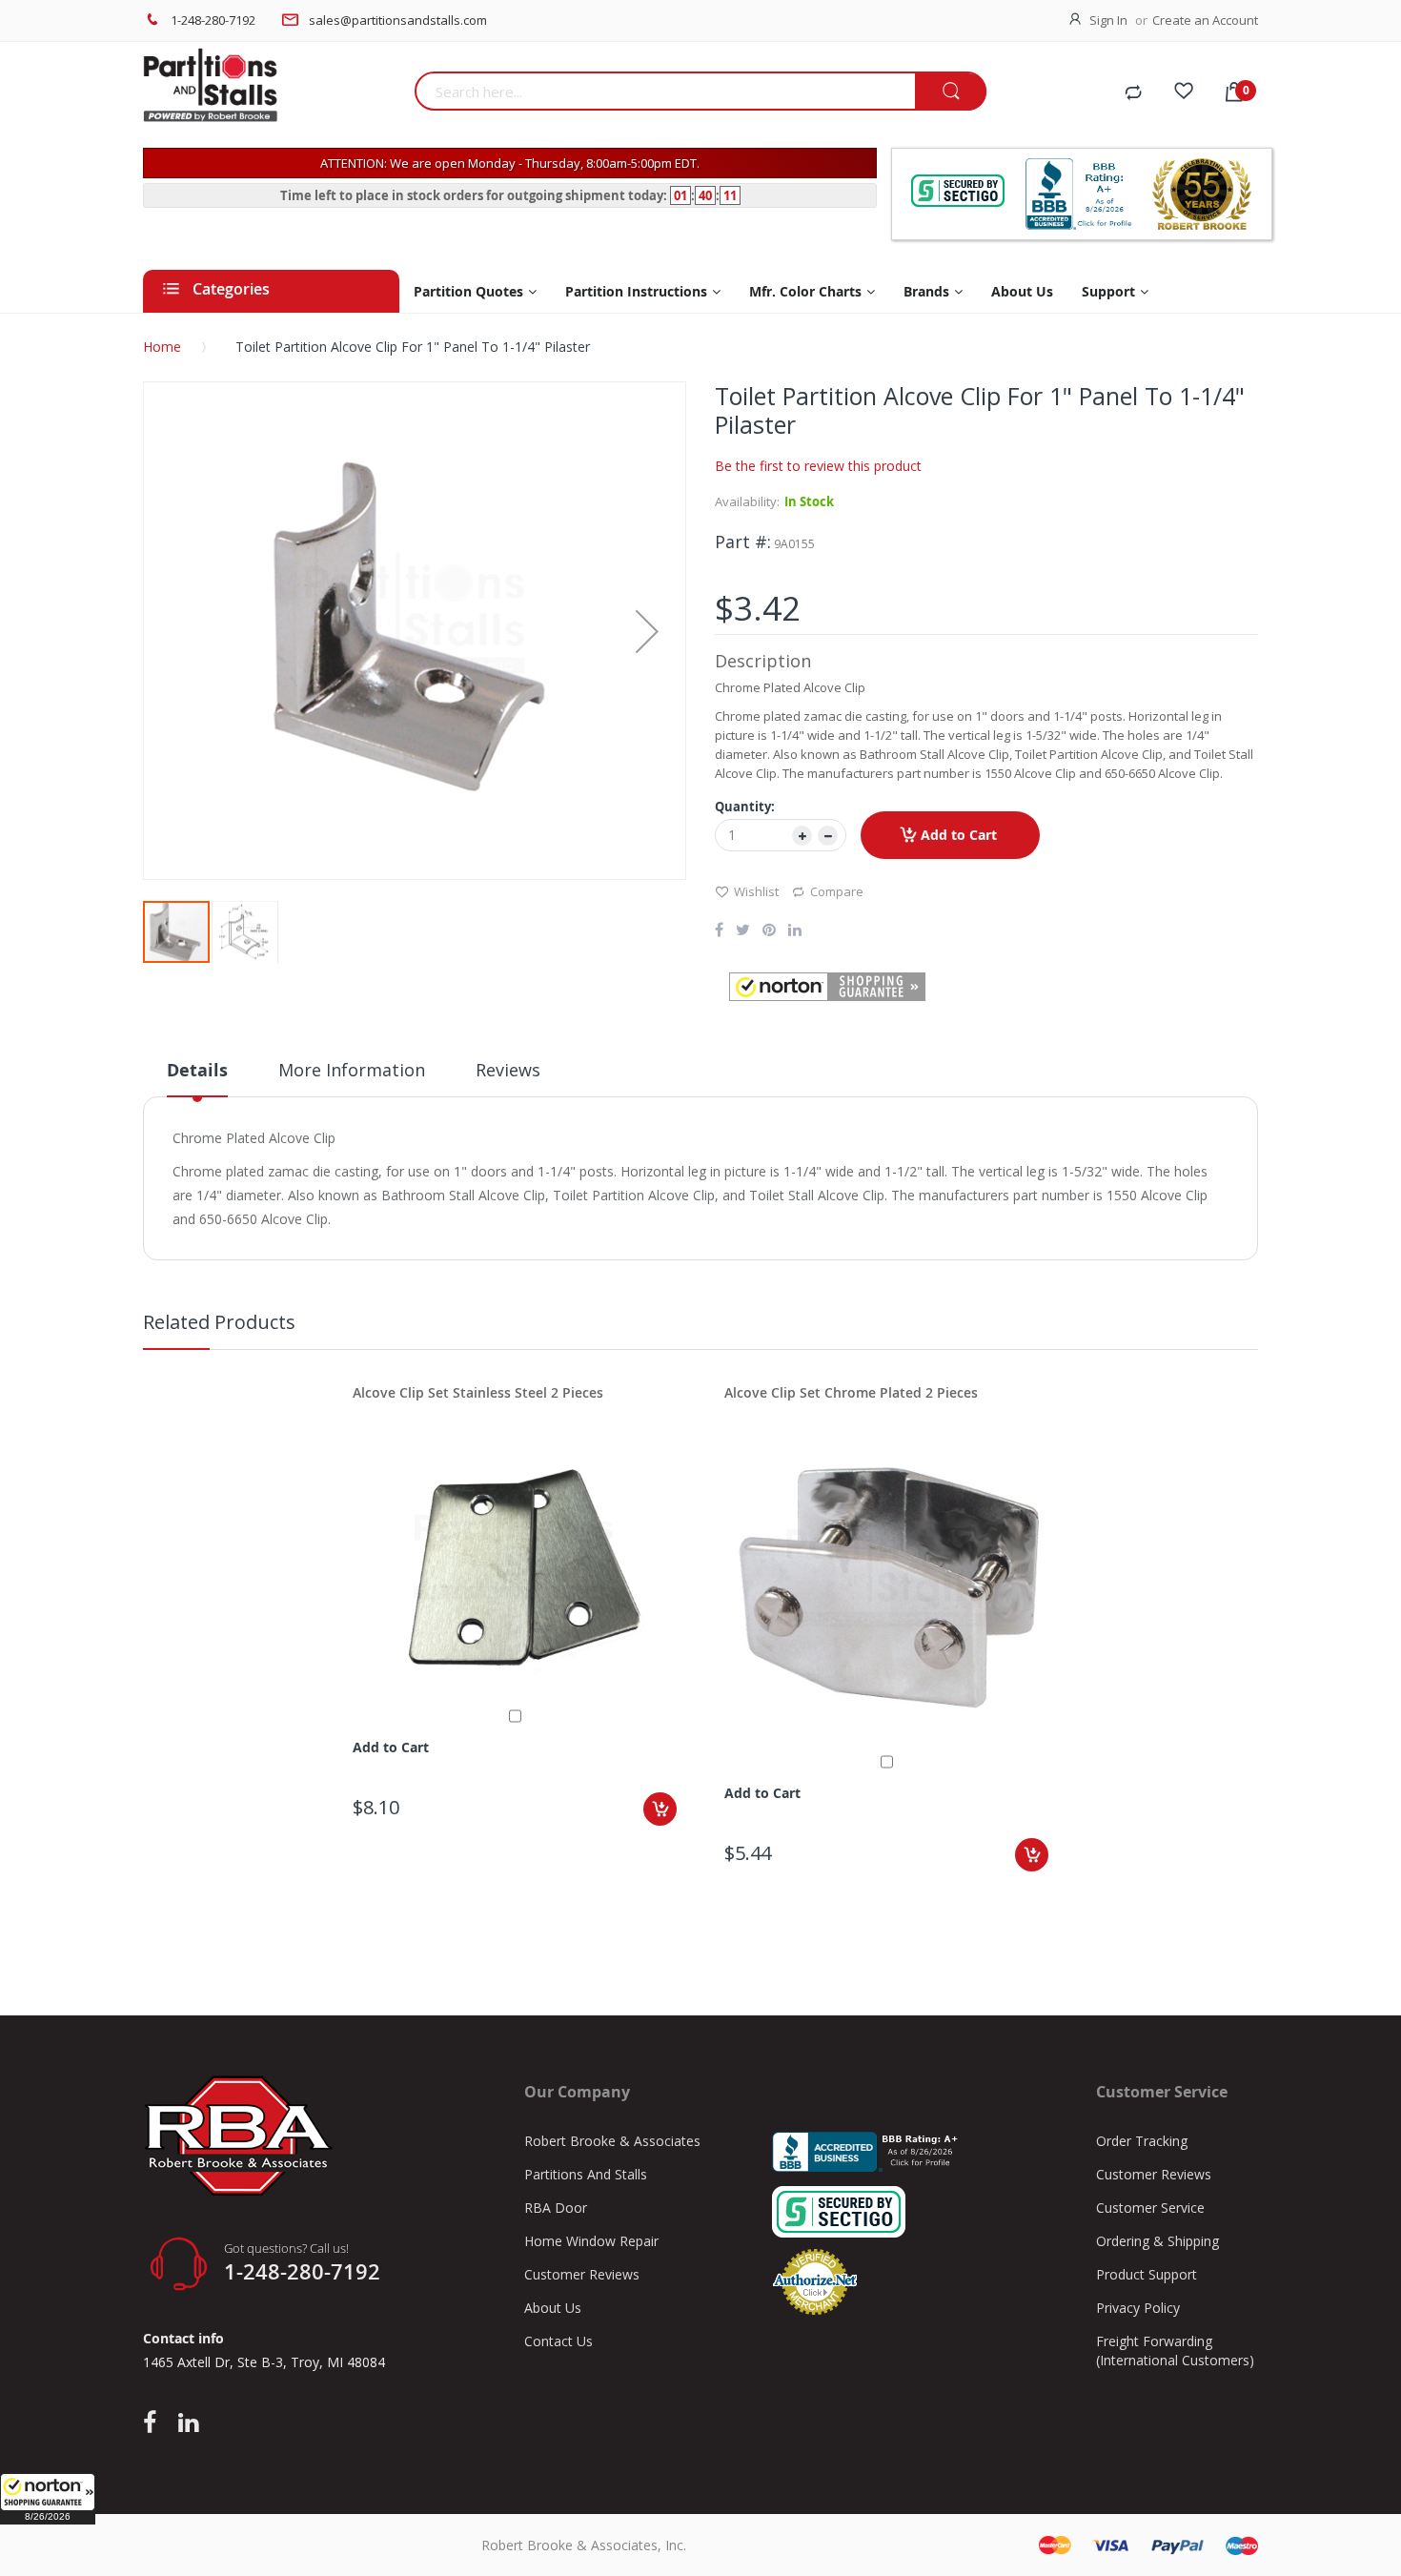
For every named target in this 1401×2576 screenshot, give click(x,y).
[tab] (197, 1077)
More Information (352, 1070)
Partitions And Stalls (586, 2174)
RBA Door (556, 2208)
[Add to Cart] (660, 1809)
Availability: (747, 501)
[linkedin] (188, 2423)
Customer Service (1150, 2208)
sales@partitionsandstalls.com (398, 20)
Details (197, 1070)
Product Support (1147, 2274)
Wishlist (756, 891)
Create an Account (1205, 20)
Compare (837, 891)
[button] (48, 2499)
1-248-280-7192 (213, 20)
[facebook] (154, 2423)
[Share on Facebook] (719, 931)
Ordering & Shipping (1157, 2241)
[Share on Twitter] (743, 931)
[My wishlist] (1184, 93)
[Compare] (1133, 93)
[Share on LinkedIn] (795, 931)
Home (162, 347)
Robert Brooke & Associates (612, 2141)
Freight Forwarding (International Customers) (1175, 2351)
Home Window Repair (591, 2241)
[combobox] (665, 91)
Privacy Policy (1138, 2308)
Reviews (508, 1070)
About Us (553, 2308)
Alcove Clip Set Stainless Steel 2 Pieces (478, 1392)
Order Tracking (1142, 2141)
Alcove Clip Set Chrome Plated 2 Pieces (851, 1392)
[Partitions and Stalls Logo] (272, 95)
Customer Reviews (582, 2274)
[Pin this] (769, 931)
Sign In (1108, 20)
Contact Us (558, 2341)
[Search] (951, 92)
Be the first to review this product (818, 466)
